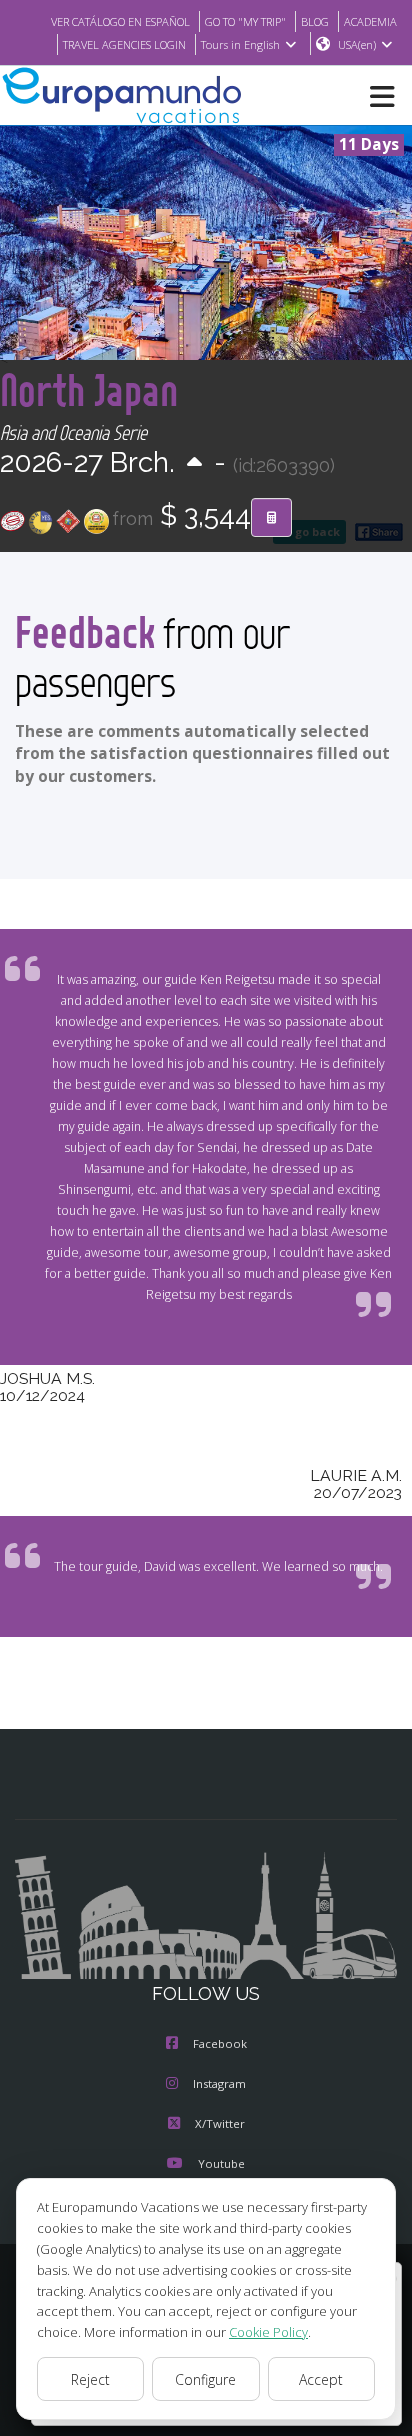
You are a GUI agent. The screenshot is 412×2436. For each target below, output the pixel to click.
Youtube (221, 2163)
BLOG (315, 21)
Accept (321, 2379)
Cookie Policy (268, 2332)
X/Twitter (220, 2123)
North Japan (89, 389)
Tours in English (240, 44)
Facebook (220, 2043)
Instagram (219, 2083)
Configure (205, 2379)
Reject (90, 2379)
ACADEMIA (370, 21)
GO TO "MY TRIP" (245, 21)
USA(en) (357, 44)
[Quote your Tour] (271, 518)
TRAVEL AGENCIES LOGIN (124, 44)
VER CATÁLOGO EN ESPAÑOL (120, 21)
